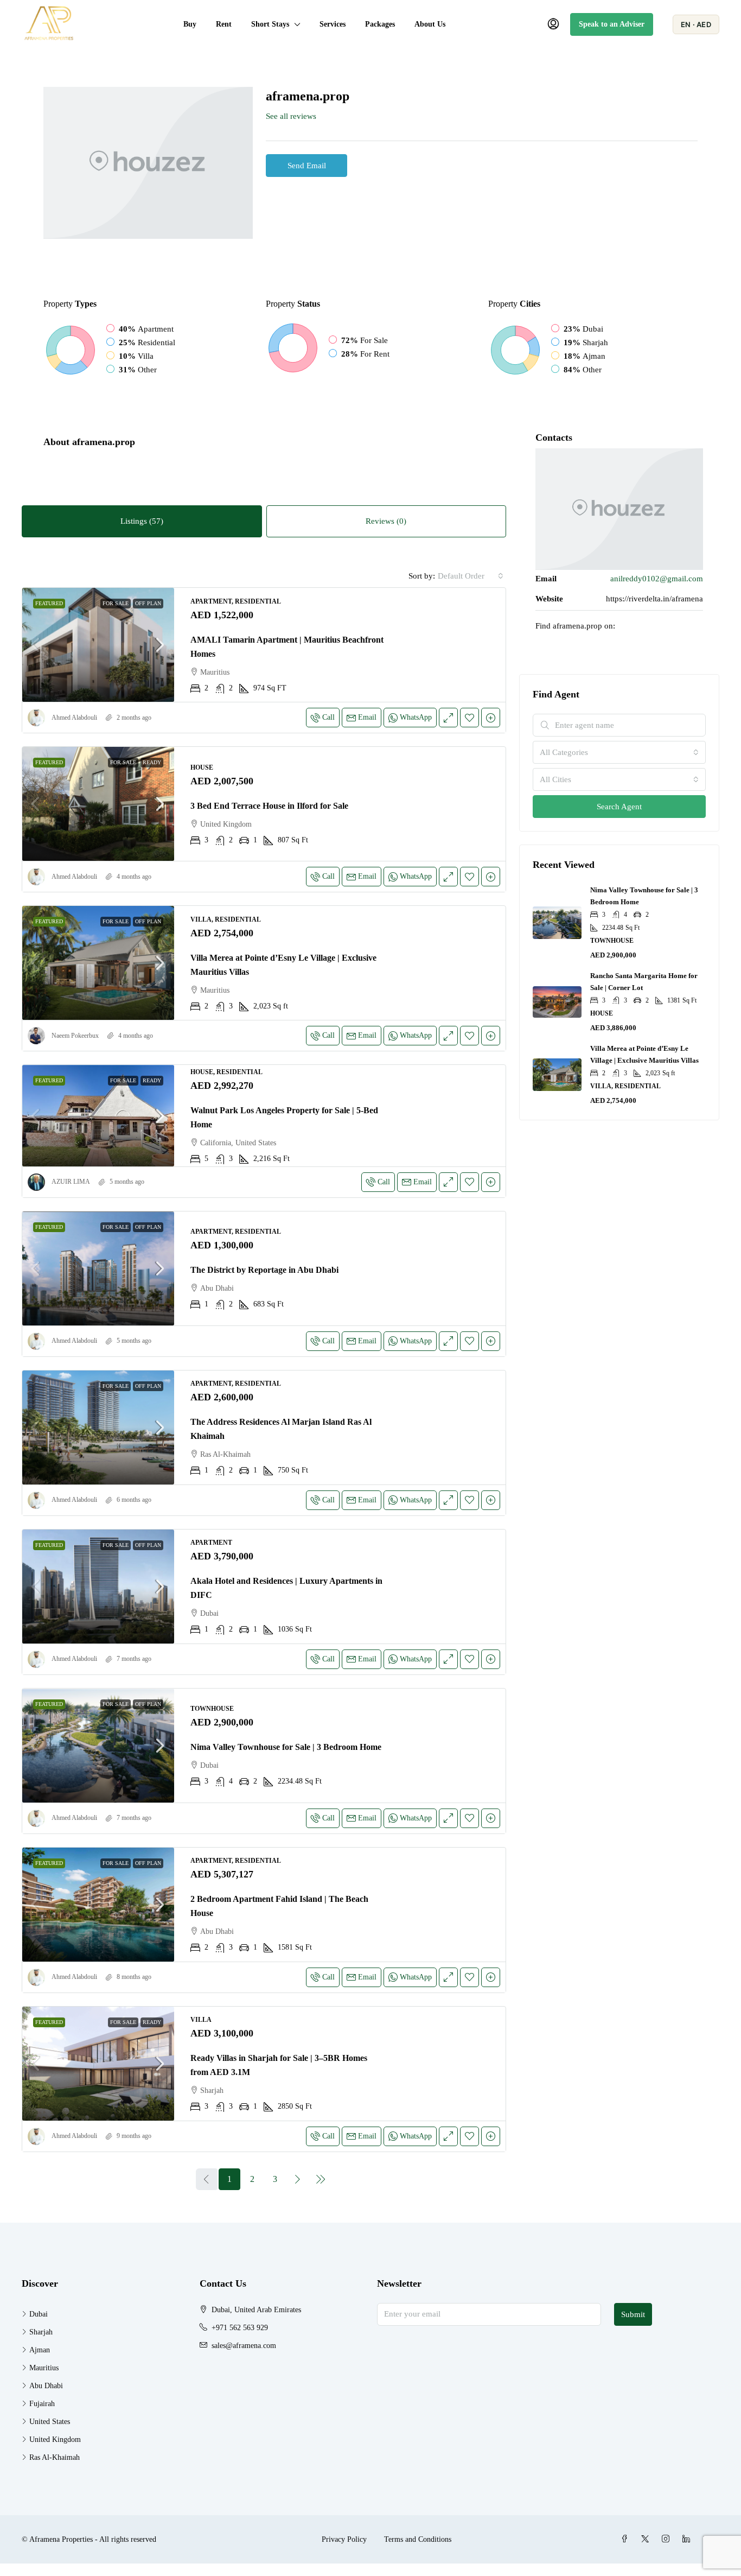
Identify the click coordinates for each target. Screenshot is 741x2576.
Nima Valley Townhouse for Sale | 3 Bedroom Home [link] (286, 1747)
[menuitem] (553, 24)
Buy (190, 24)
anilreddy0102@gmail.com (657, 579)
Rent (224, 24)
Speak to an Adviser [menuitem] (612, 24)
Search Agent (619, 807)
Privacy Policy (344, 2539)
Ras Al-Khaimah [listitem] (55, 2457)
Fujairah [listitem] (42, 2404)
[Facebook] (627, 2539)
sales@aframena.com (244, 2346)
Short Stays (270, 24)
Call (328, 717)
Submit (633, 2314)
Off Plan (148, 603)
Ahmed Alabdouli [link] (74, 718)
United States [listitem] (50, 2422)
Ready (152, 762)
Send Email (307, 166)
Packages (380, 24)
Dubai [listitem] (39, 2314)
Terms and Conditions (418, 2539)
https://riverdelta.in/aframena (654, 599)
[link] (98, 645)
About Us (430, 24)
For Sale (116, 603)
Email (367, 717)
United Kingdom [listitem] (55, 2439)
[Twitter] (647, 2539)
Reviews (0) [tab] (386, 521)
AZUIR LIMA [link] (71, 1182)
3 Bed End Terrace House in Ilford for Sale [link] (269, 806)
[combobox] (471, 576)
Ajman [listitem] (40, 2350)
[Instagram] (668, 2539)
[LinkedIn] (688, 2539)
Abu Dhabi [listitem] (46, 2386)
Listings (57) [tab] (142, 521)
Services (333, 24)
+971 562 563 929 (240, 2328)
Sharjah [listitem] (41, 2332)
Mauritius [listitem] (44, 2368)
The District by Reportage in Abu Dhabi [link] (264, 1270)
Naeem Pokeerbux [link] (75, 1036)
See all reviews (291, 116)
